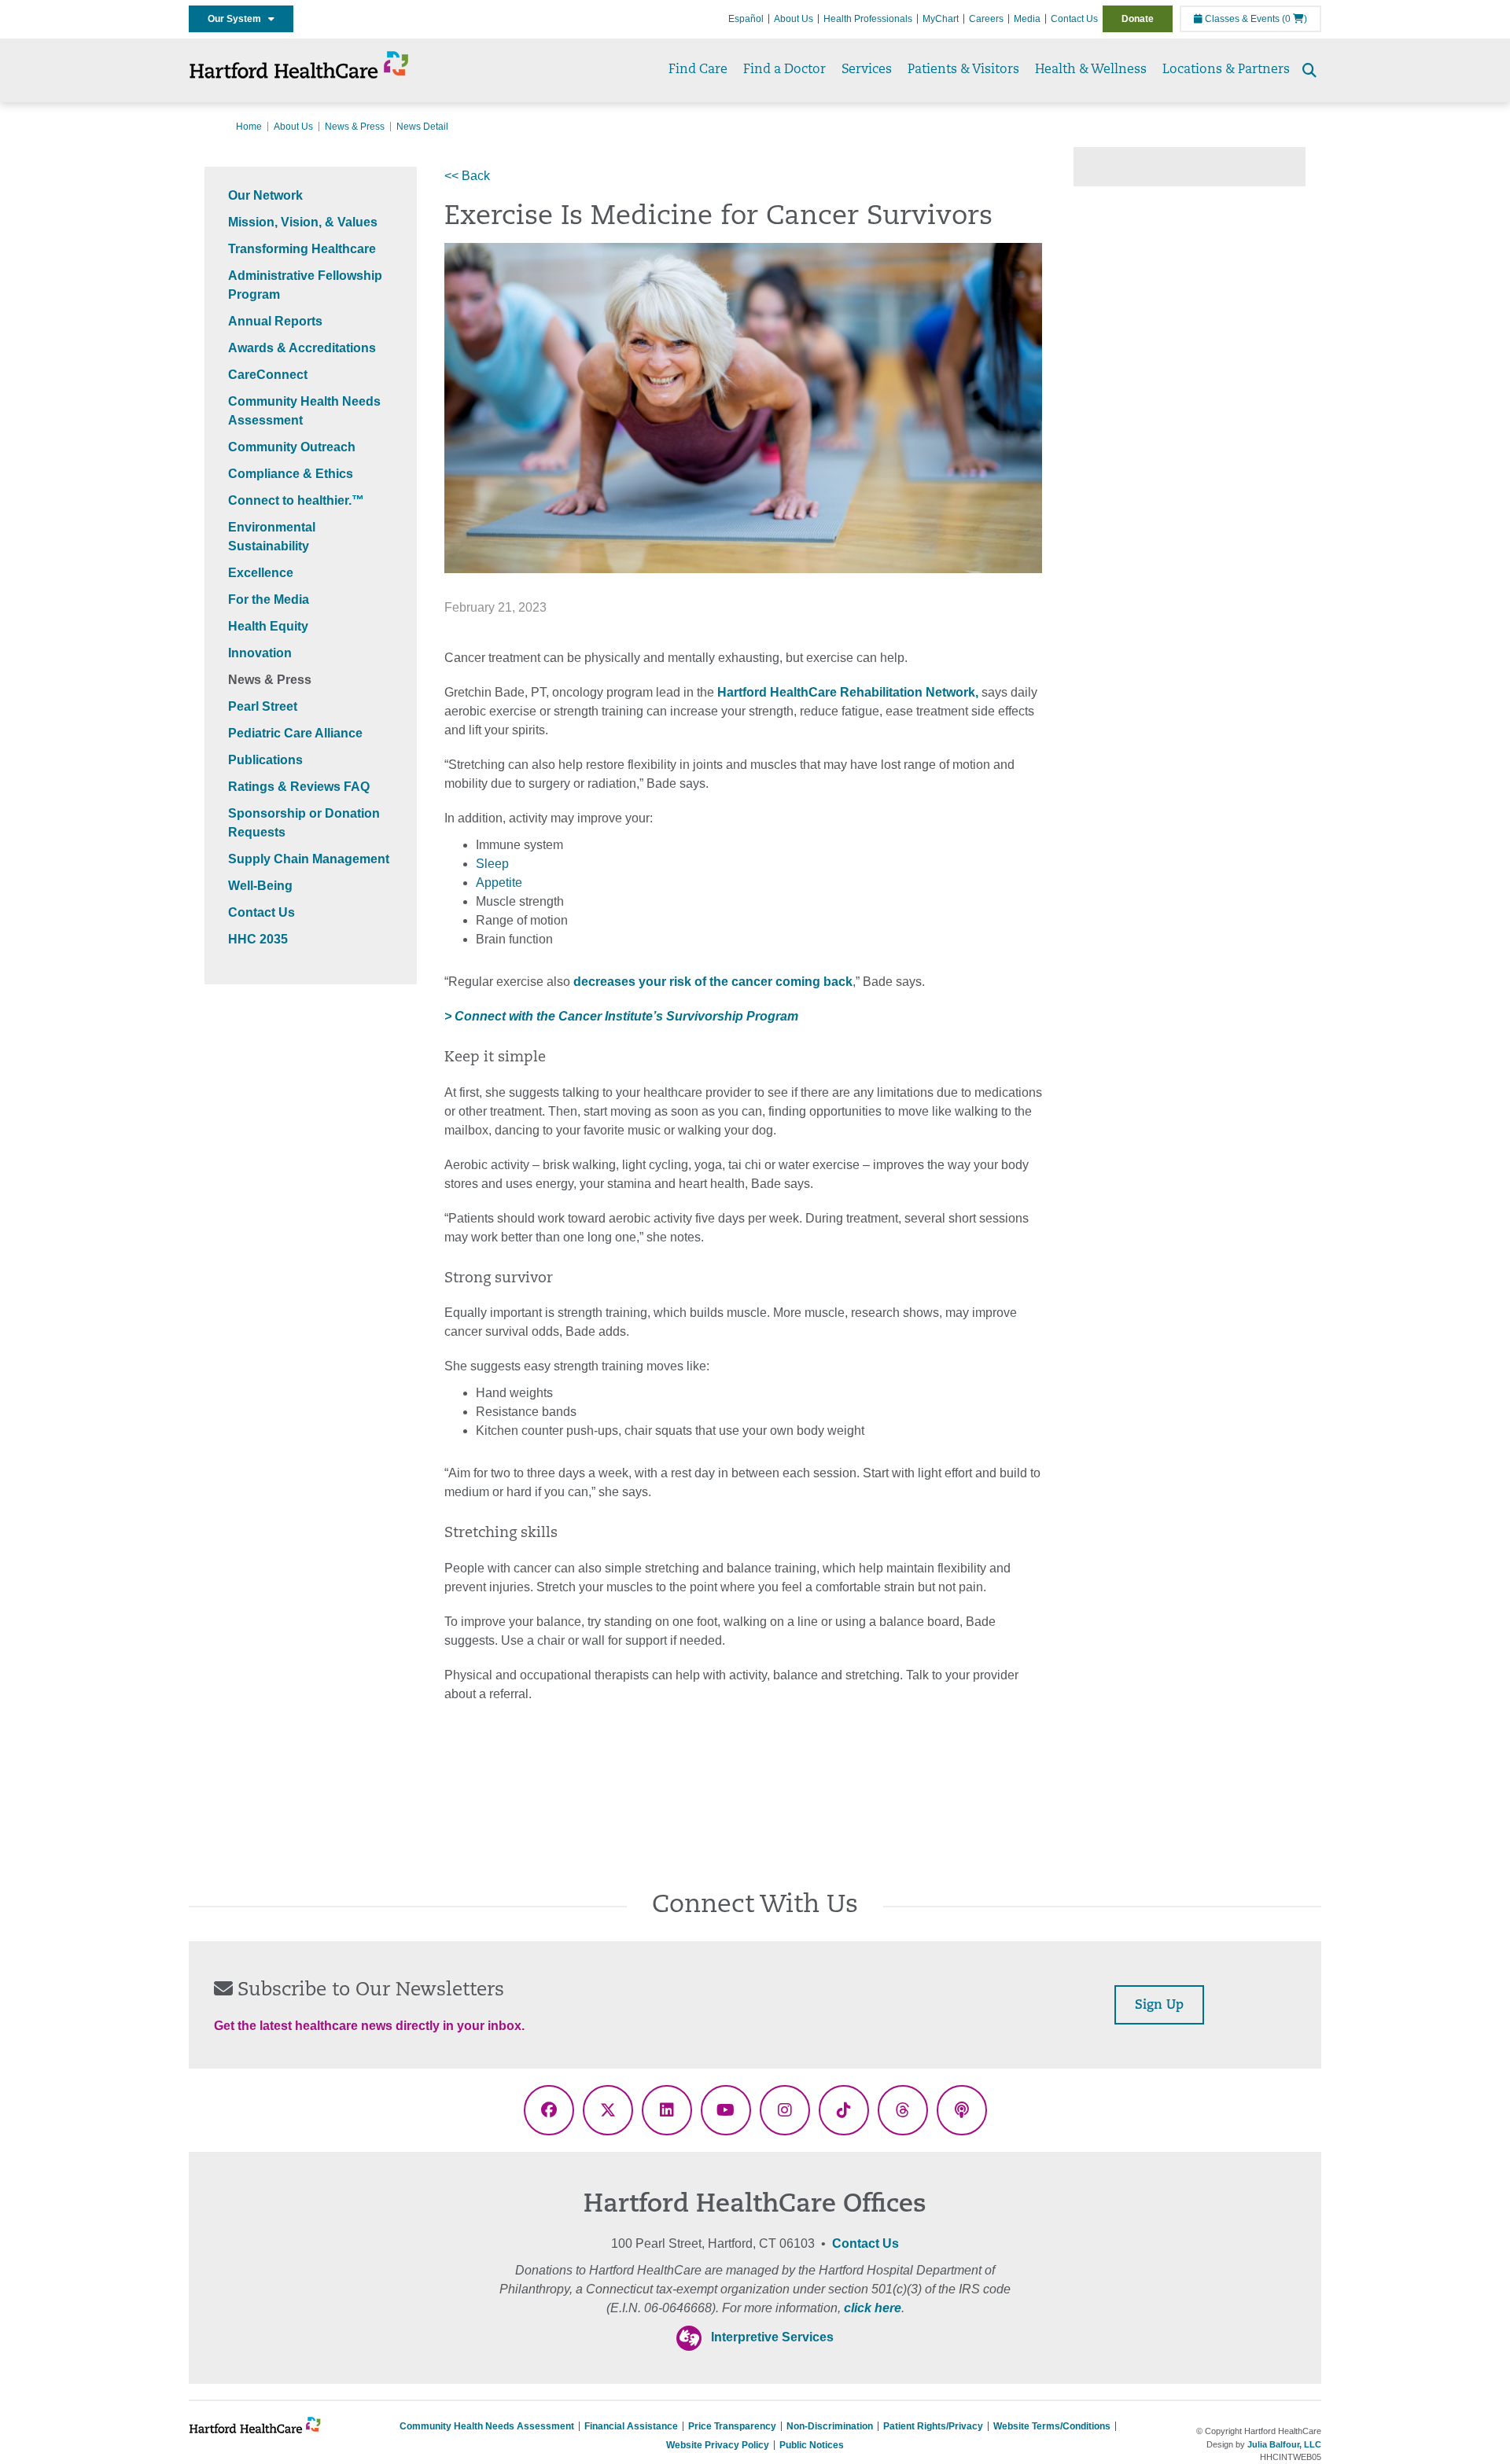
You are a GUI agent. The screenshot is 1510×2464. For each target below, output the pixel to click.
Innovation (260, 653)
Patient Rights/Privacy (933, 2426)
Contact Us (1074, 19)
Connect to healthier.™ (296, 500)
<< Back (467, 176)
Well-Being (260, 886)
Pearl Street (263, 706)
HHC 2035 (258, 939)
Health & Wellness (1091, 70)
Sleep (492, 864)
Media (1027, 19)
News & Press (355, 127)
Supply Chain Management (309, 859)
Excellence (261, 573)
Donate (1138, 19)
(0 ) (1295, 19)
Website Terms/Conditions (1052, 2426)
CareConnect (268, 375)
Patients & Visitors (963, 70)
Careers (986, 19)
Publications (265, 760)
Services (867, 70)
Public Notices (812, 2445)
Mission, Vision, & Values (303, 222)
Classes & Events (1241, 19)
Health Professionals (868, 19)
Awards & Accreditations (302, 348)
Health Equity (268, 626)
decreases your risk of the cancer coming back (713, 982)
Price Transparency (732, 2426)
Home (249, 127)
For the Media (269, 599)
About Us (794, 19)
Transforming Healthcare (302, 249)
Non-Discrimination (830, 2426)
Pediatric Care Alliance (295, 733)
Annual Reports (275, 321)
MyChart (941, 19)
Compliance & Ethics (291, 474)
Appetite (499, 883)
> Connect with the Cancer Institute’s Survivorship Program (621, 1016)
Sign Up (1159, 2006)
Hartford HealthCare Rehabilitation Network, (846, 692)
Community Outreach (292, 447)
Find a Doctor (784, 70)
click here (873, 2308)
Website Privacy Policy (718, 2445)
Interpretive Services (772, 2337)
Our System (238, 19)
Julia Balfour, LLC (1284, 2444)
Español (746, 19)
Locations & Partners (1226, 70)
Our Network (265, 195)
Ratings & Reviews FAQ (299, 787)
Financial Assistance (631, 2426)
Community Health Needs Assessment (487, 2426)
